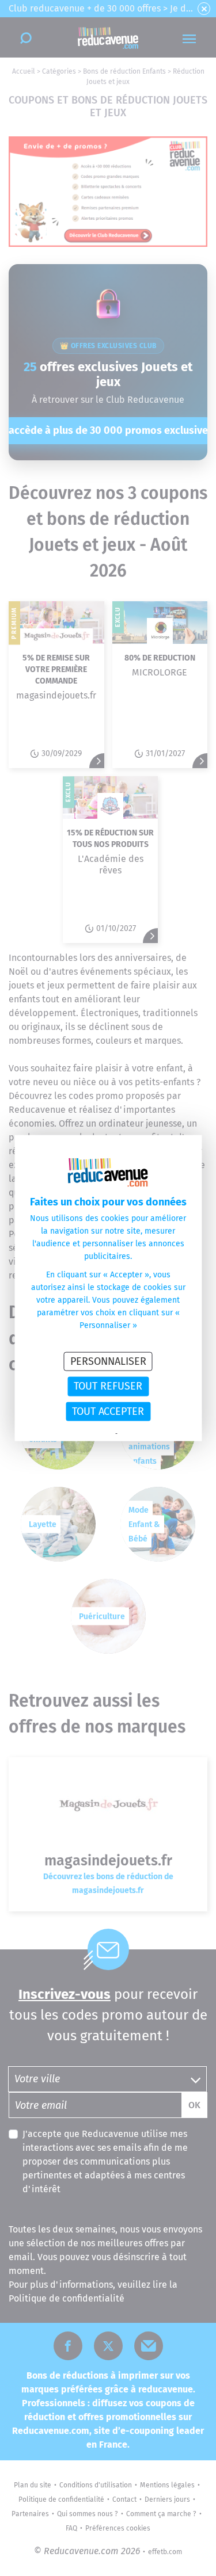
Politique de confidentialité (76, 1434)
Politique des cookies (149, 1434)
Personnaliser (108, 1361)
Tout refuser (108, 1386)
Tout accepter (108, 1411)
